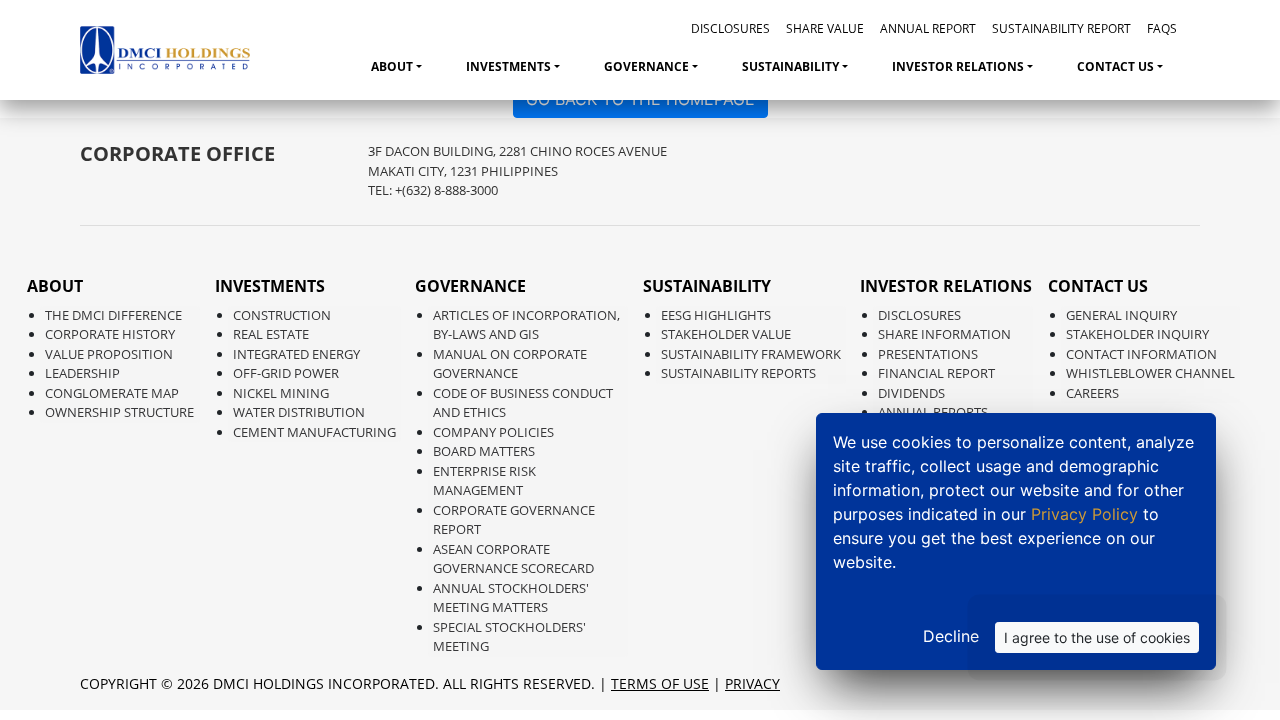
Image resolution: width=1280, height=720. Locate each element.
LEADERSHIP (82, 373)
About (392, 66)
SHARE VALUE (825, 28)
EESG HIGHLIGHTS (716, 315)
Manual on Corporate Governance (510, 364)
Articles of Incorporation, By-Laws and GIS (526, 325)
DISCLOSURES (730, 28)
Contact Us (1115, 66)
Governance (646, 66)
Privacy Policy (1087, 514)
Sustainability (790, 66)
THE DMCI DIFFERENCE (113, 315)
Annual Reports (933, 412)
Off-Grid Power (286, 373)
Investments (508, 66)
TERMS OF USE (660, 683)
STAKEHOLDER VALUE (726, 334)
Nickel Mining (281, 393)
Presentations (928, 354)
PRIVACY (752, 683)
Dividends (911, 393)
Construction (282, 315)
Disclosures (919, 315)
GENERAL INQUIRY (1121, 315)
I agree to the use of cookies (1097, 637)
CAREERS (1092, 393)
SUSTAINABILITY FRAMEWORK (751, 354)
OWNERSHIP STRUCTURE (119, 412)
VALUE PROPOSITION (109, 354)
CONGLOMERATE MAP (112, 393)
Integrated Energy (296, 354)
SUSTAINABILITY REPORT (1061, 28)
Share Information (944, 334)
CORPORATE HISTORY (110, 334)
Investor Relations (958, 66)
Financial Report (936, 373)
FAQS (1162, 28)
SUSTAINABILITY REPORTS (738, 373)
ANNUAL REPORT (928, 28)
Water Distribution (299, 412)
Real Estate (271, 334)
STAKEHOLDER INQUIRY (1137, 334)
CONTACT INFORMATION (1141, 354)
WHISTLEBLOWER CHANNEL (1150, 373)
